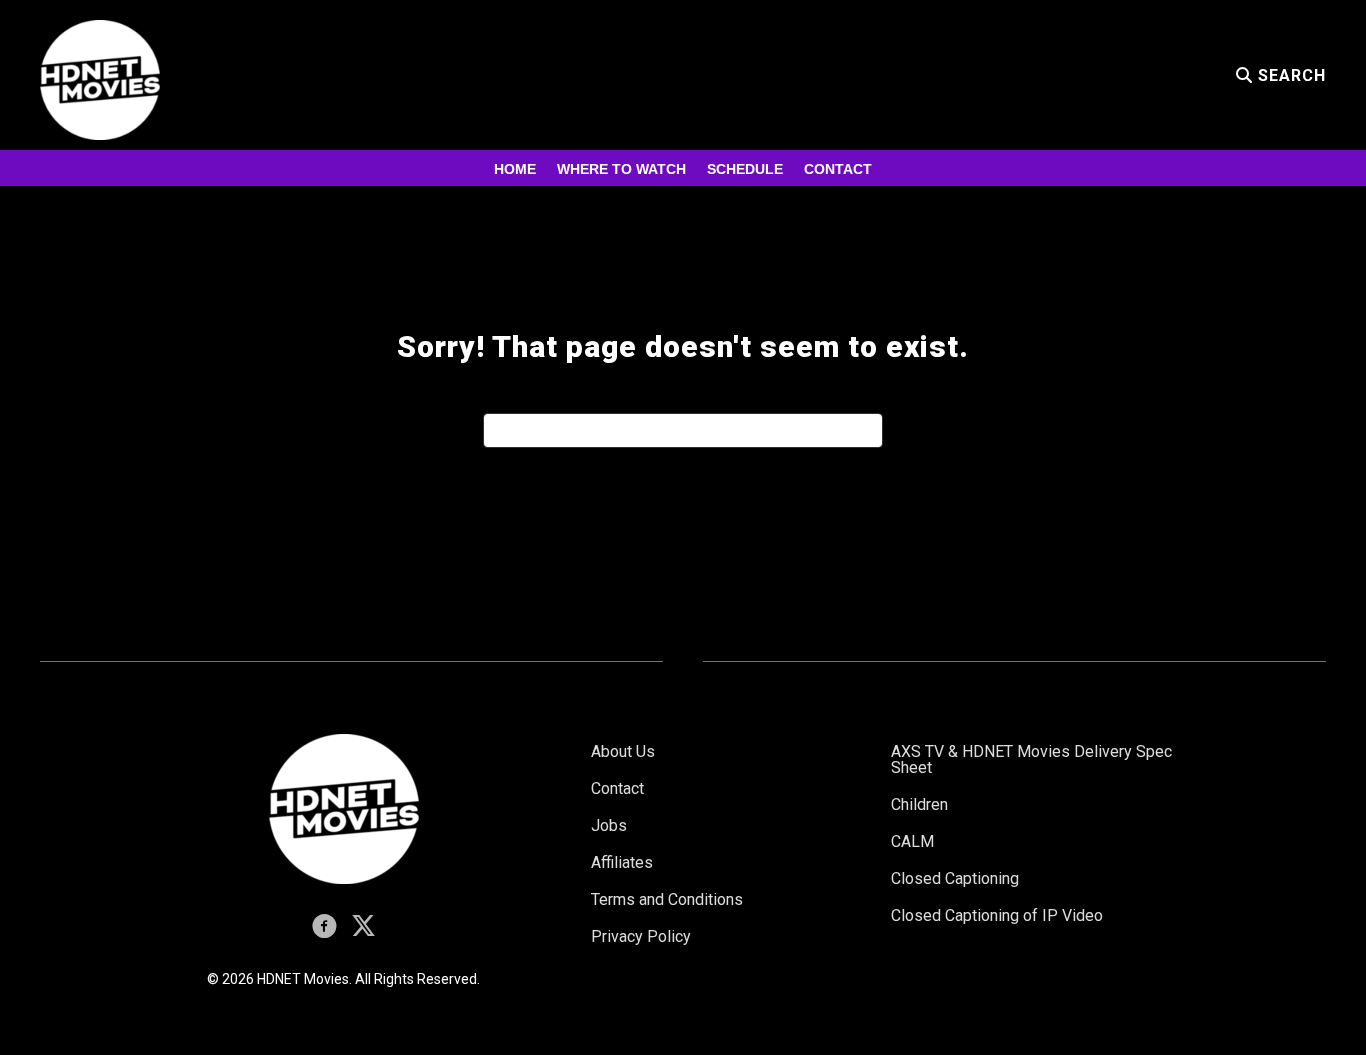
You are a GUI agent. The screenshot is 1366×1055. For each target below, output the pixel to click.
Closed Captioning (955, 878)
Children (919, 804)
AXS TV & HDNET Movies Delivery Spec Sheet (1031, 759)
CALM (912, 841)
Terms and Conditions (667, 899)
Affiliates (622, 862)
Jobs (609, 825)
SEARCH (1289, 75)
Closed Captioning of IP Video (997, 915)
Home (515, 169)
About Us (623, 751)
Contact (838, 169)
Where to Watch (621, 169)
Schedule (745, 169)
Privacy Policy (641, 936)
